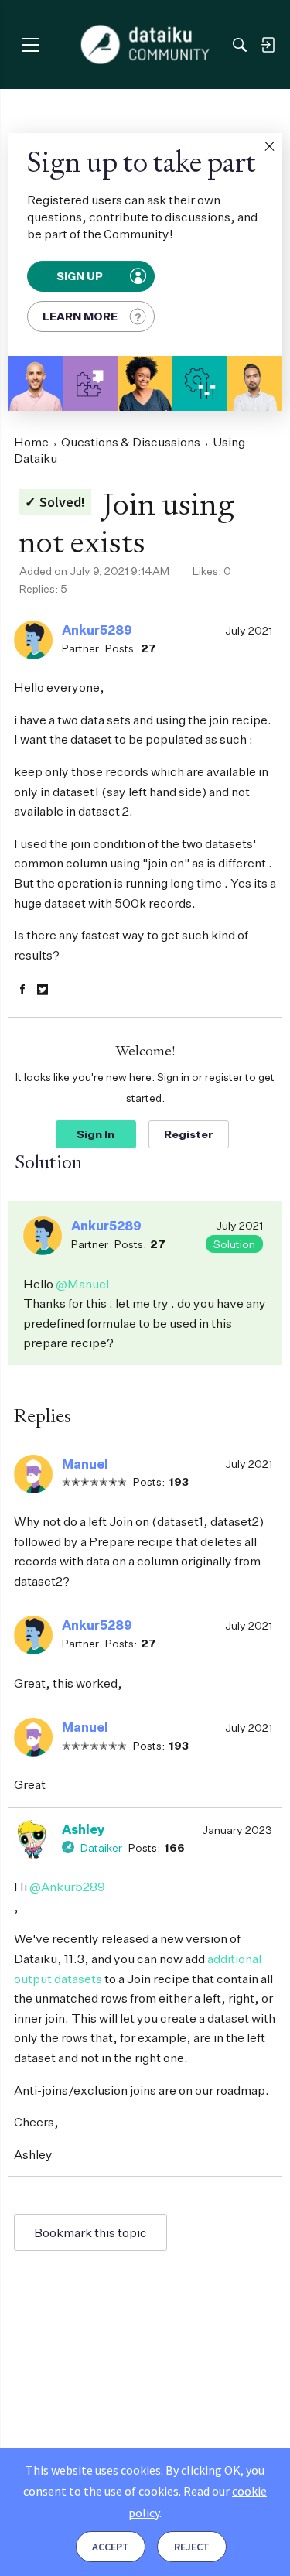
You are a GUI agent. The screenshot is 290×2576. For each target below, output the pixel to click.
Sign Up (81, 276)
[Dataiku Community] (145, 45)
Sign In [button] (96, 1134)
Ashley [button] (84, 1829)
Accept (111, 2547)
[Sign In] (268, 45)
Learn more (80, 316)
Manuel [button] (85, 1464)
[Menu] (30, 44)
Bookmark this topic (90, 2232)
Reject (192, 2547)
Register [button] (189, 1134)
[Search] (240, 45)
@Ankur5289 (67, 1887)
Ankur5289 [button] (97, 630)
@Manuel (82, 1284)
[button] (269, 146)
